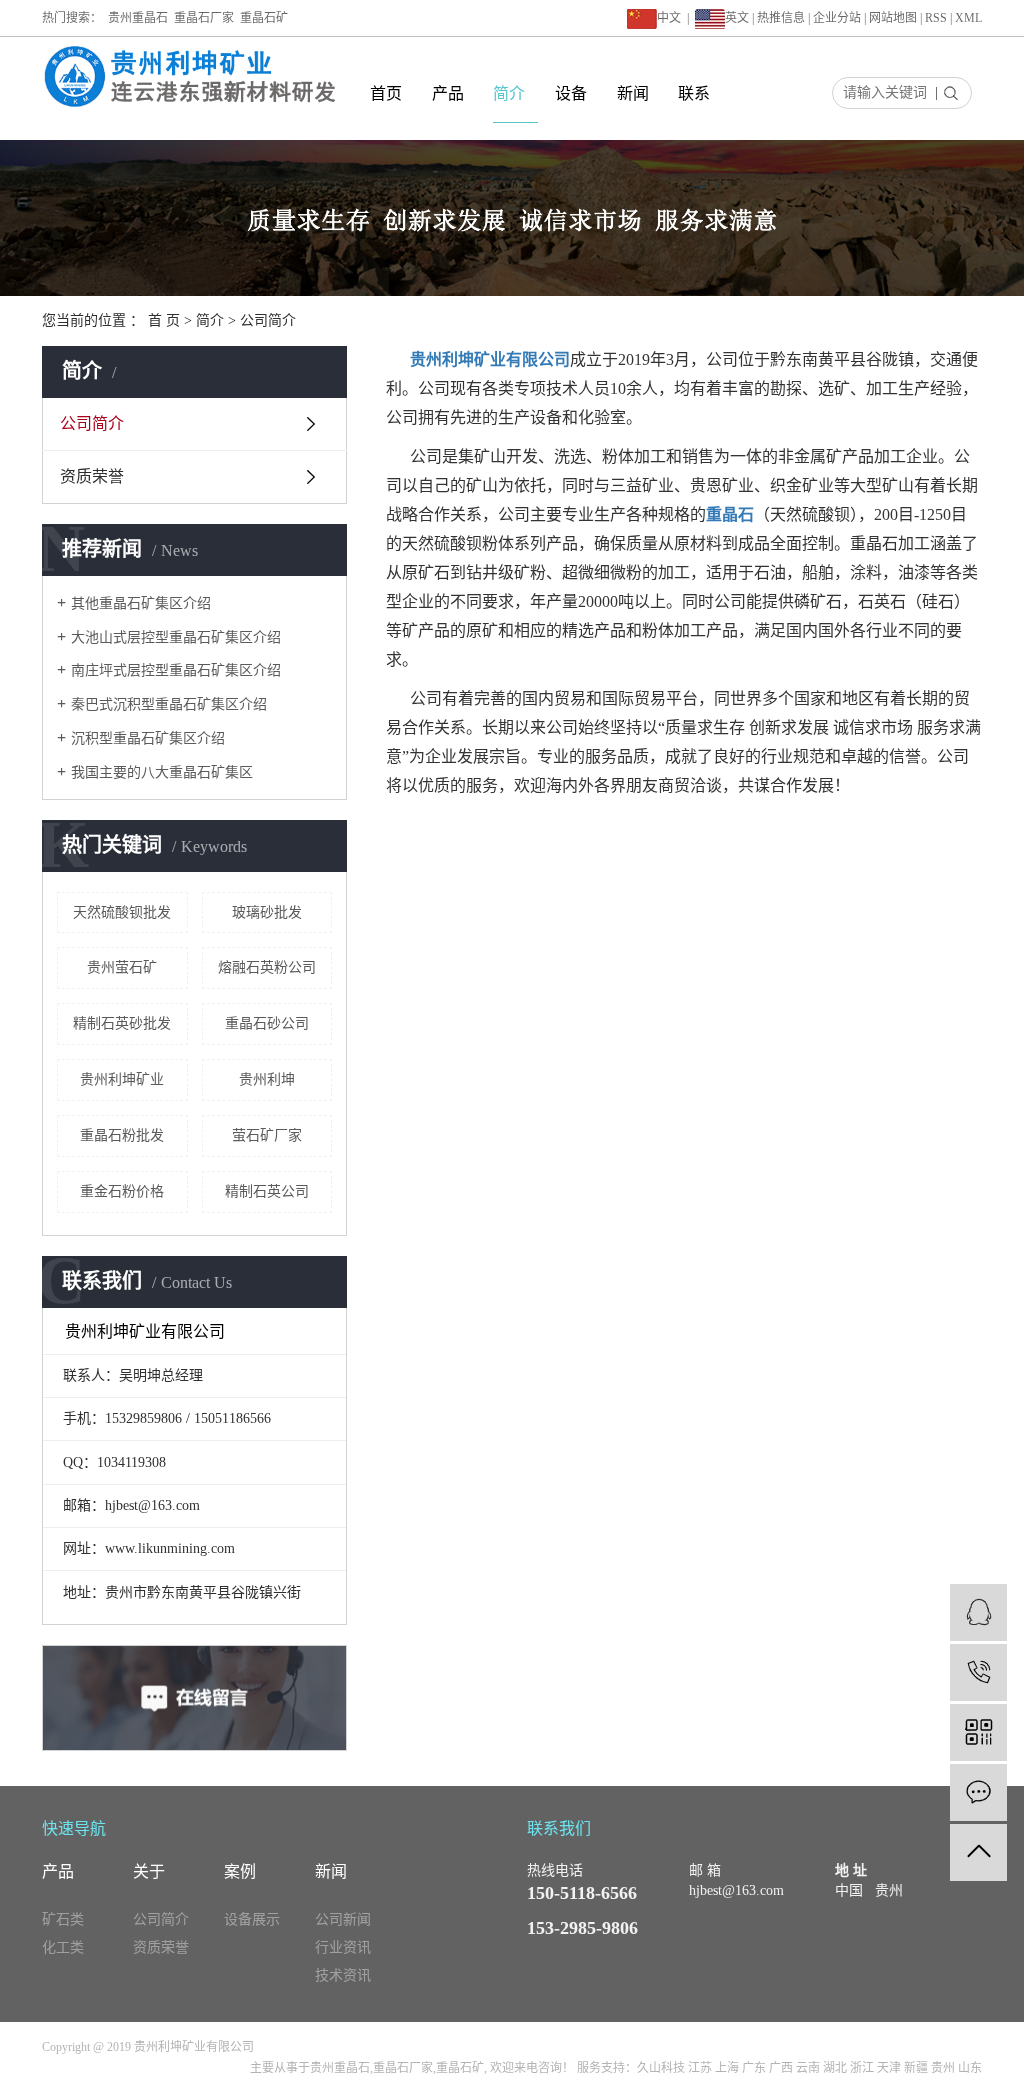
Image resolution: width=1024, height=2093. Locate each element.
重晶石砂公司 (267, 1023)
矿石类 (63, 1919)
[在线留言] (978, 1792)
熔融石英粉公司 (267, 967)
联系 (694, 93)
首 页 (164, 320)
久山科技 (661, 2068)
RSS (936, 18)
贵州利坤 (267, 1079)
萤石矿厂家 (267, 1135)
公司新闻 (343, 1919)
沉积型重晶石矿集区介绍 (148, 738)
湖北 (835, 2068)
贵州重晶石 (138, 18)
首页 (386, 93)
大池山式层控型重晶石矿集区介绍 (176, 637)
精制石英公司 (267, 1191)
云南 (808, 2068)
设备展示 (252, 1919)
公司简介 (92, 423)
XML (968, 18)
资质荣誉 (92, 476)
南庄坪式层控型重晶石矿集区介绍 (176, 670)
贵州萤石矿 (122, 967)
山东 (970, 2068)
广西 (781, 2068)
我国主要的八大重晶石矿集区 (162, 772)
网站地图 (893, 18)
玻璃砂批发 (267, 912)
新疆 (916, 2068)
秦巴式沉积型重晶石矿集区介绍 (169, 704)
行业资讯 (343, 1947)
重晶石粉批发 (122, 1135)
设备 (571, 93)
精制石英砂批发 (122, 1023)
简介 (509, 93)
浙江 (862, 2068)
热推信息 (781, 18)
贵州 (943, 2068)
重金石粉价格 (122, 1191)
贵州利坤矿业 (122, 1079)
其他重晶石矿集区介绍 (141, 603)
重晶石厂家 (204, 18)
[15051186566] (978, 1672)
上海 (727, 2068)
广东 (754, 2068)
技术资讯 (343, 1975)
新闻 (633, 93)
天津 (889, 2068)
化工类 (63, 1947)
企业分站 (837, 18)
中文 (669, 18)
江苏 (700, 2068)
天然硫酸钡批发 (122, 912)
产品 (448, 93)
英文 (737, 18)
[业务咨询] (978, 1612)
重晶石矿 (264, 18)
